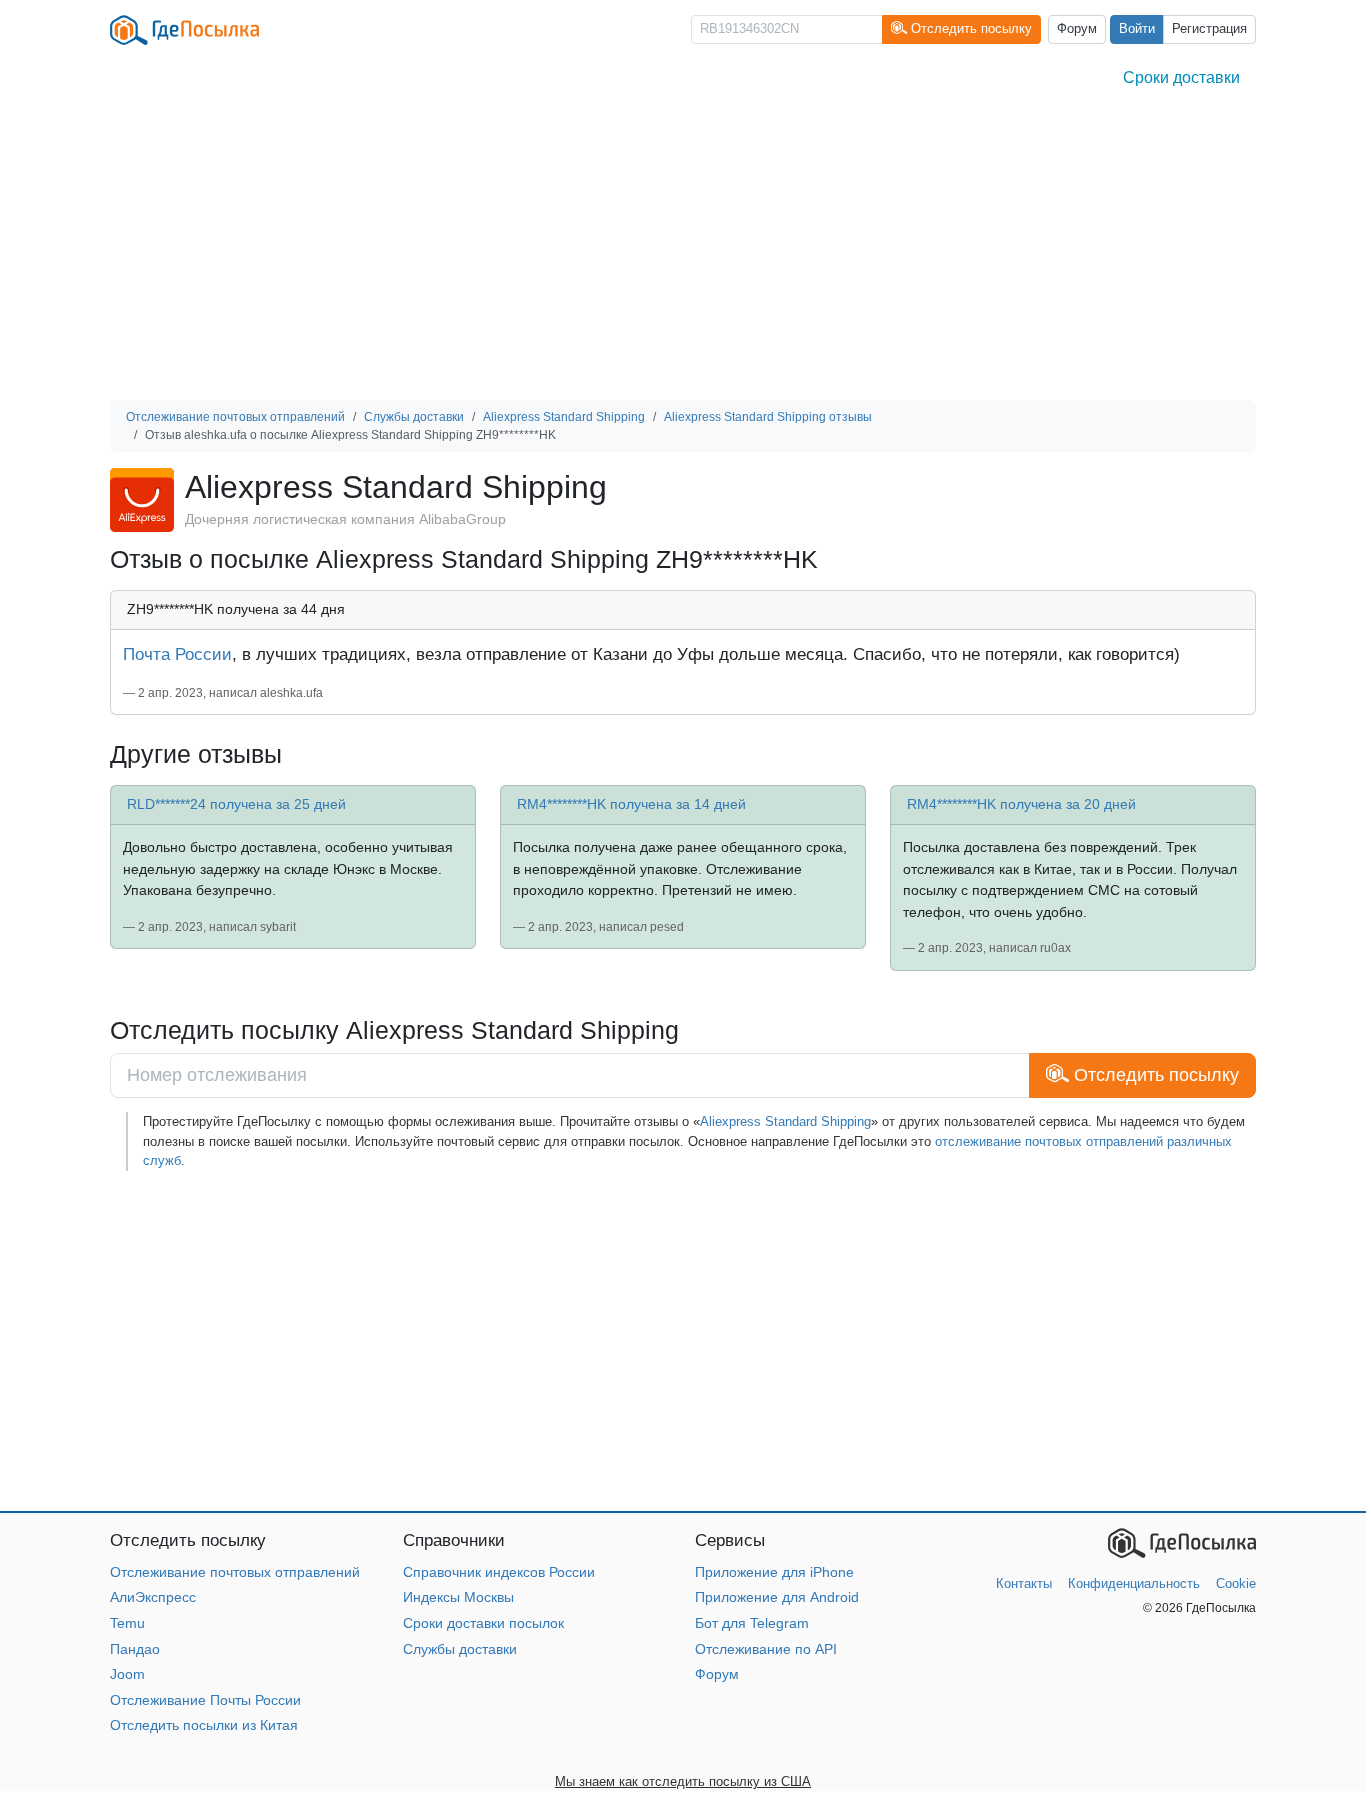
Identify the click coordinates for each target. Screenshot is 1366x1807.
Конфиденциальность (1134, 1583)
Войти (1137, 29)
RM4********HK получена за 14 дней (631, 804)
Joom (127, 1674)
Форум (1077, 29)
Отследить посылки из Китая (204, 1725)
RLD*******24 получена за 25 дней (236, 804)
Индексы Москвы (458, 1597)
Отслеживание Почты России (205, 1700)
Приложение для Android (777, 1597)
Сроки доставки (1181, 77)
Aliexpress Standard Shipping (785, 1121)
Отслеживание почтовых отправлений (235, 1572)
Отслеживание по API (766, 1649)
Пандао (135, 1649)
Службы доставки (460, 1649)
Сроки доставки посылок (483, 1623)
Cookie (1236, 1583)
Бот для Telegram (752, 1623)
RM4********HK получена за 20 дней (1021, 804)
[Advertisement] (683, 250)
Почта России (177, 654)
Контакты (1024, 1583)
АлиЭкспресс (153, 1597)
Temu (127, 1623)
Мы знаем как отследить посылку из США (683, 1781)
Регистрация (1209, 29)
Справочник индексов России (499, 1572)
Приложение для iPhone (774, 1572)
